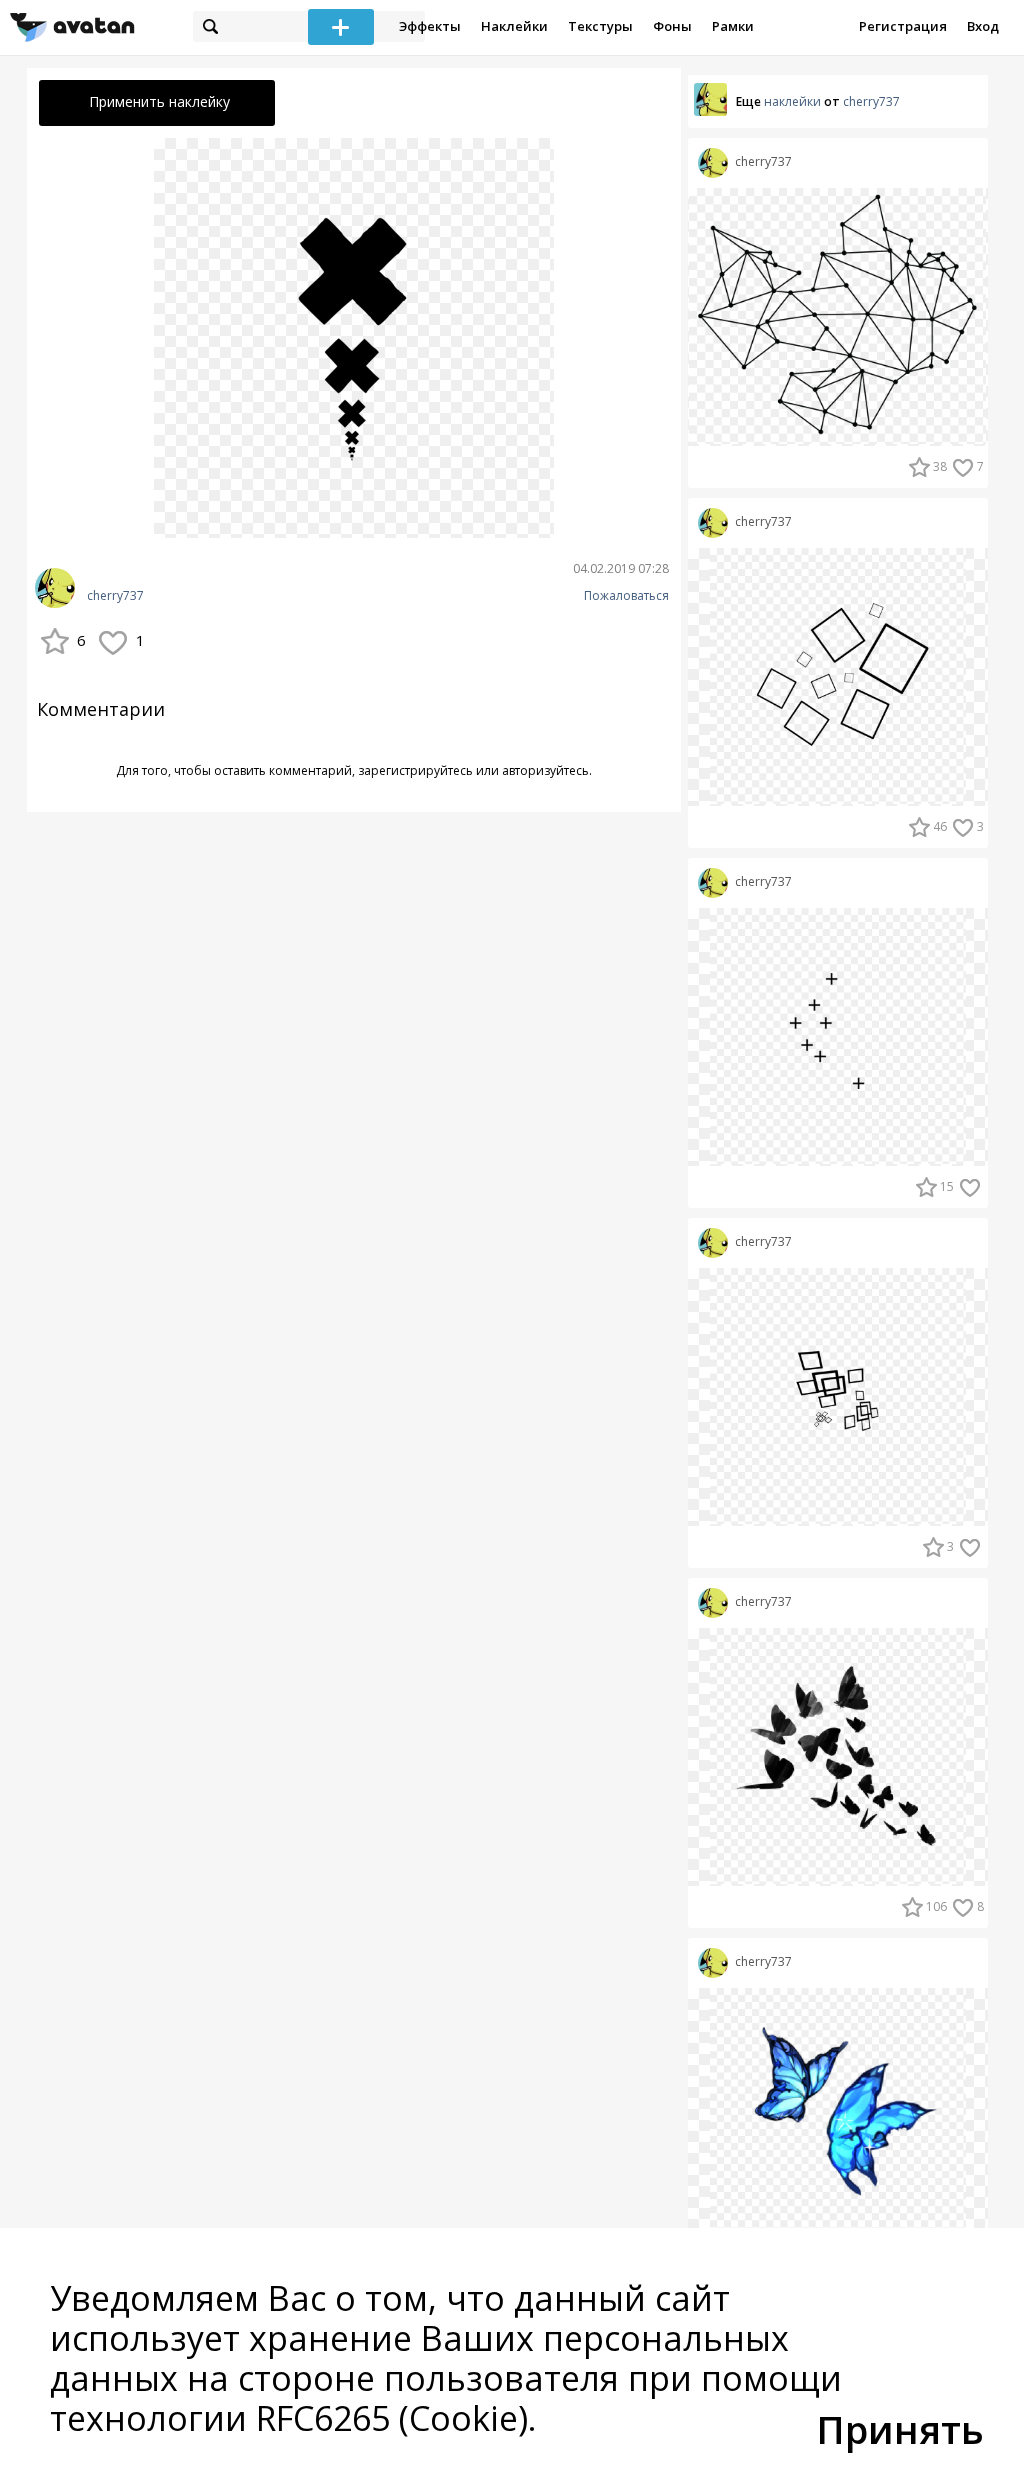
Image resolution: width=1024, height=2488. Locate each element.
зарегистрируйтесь (415, 770)
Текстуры (600, 26)
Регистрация (903, 26)
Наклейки (514, 26)
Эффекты (430, 26)
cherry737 (115, 596)
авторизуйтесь (545, 770)
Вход (983, 26)
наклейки (792, 101)
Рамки (733, 26)
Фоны (672, 26)
